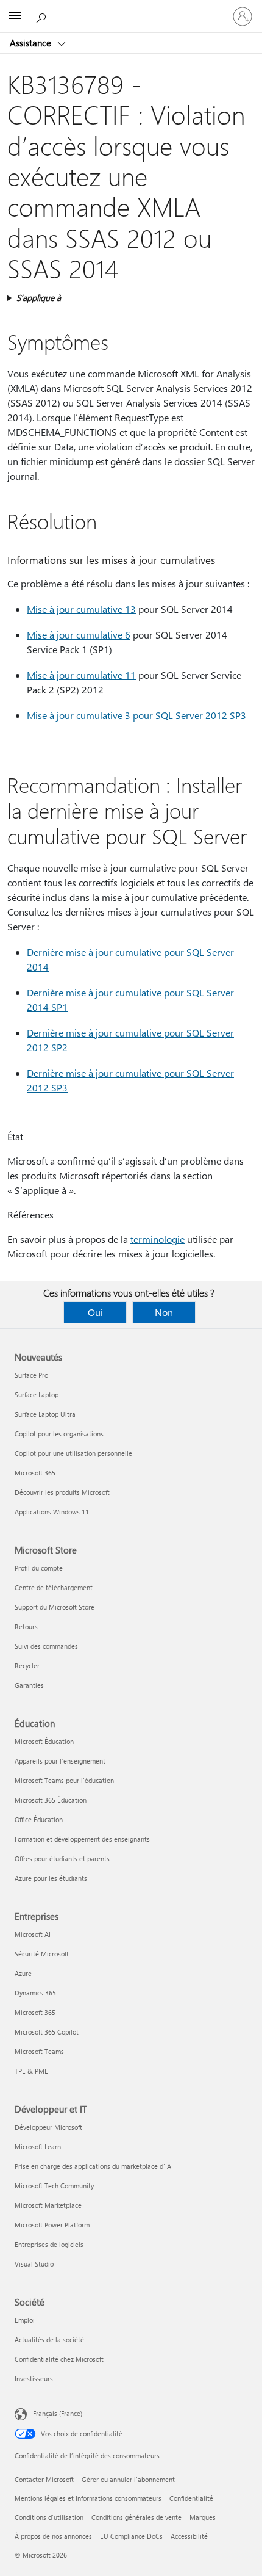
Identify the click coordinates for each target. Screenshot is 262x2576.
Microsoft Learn (38, 2147)
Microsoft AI (33, 1934)
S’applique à (39, 298)
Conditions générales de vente (136, 2517)
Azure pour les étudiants (51, 1878)
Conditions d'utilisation (49, 2517)
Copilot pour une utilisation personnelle (73, 1453)
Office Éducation (39, 1819)
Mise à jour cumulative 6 (79, 635)
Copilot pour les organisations (59, 1434)
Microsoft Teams (39, 2051)
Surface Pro (31, 1375)
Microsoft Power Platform (52, 2225)
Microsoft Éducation (44, 1741)
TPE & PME (31, 2071)
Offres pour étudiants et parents (62, 1858)
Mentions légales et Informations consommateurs (88, 2498)
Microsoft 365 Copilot (47, 2032)
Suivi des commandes (46, 1646)
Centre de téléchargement (54, 1587)
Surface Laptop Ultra (45, 1414)
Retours (26, 1626)
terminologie (158, 1239)
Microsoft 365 (35, 1473)
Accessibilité (189, 2536)
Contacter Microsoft (44, 2479)
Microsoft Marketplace (48, 2205)
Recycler (27, 1666)
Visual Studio (34, 2264)
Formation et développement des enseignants (82, 1839)
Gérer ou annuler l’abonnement (128, 2479)
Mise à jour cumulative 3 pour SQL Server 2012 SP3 (136, 715)
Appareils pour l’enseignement (60, 1761)
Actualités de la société (49, 2339)
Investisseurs (34, 2379)
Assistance (32, 43)
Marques (203, 2517)
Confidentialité (191, 2498)
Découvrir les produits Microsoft (62, 1492)
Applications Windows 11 (52, 1512)
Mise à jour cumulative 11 (81, 675)
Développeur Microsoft (48, 2127)
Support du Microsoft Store (55, 1607)
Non (164, 1312)
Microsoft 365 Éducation (51, 1800)
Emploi (25, 2320)
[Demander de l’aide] (43, 16)
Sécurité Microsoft (42, 1954)
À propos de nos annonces (53, 2536)
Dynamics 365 (35, 1993)
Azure (23, 1973)
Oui (95, 1312)
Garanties (29, 1685)
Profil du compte (39, 1568)
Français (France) (58, 2413)
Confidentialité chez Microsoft (59, 2359)
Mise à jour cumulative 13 (81, 609)
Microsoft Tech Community (54, 2186)
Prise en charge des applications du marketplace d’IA (93, 2166)
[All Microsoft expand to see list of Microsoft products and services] (15, 16)
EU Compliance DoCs (131, 2536)
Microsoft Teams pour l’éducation (64, 1780)
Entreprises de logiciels (49, 2244)
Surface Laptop (37, 1395)
